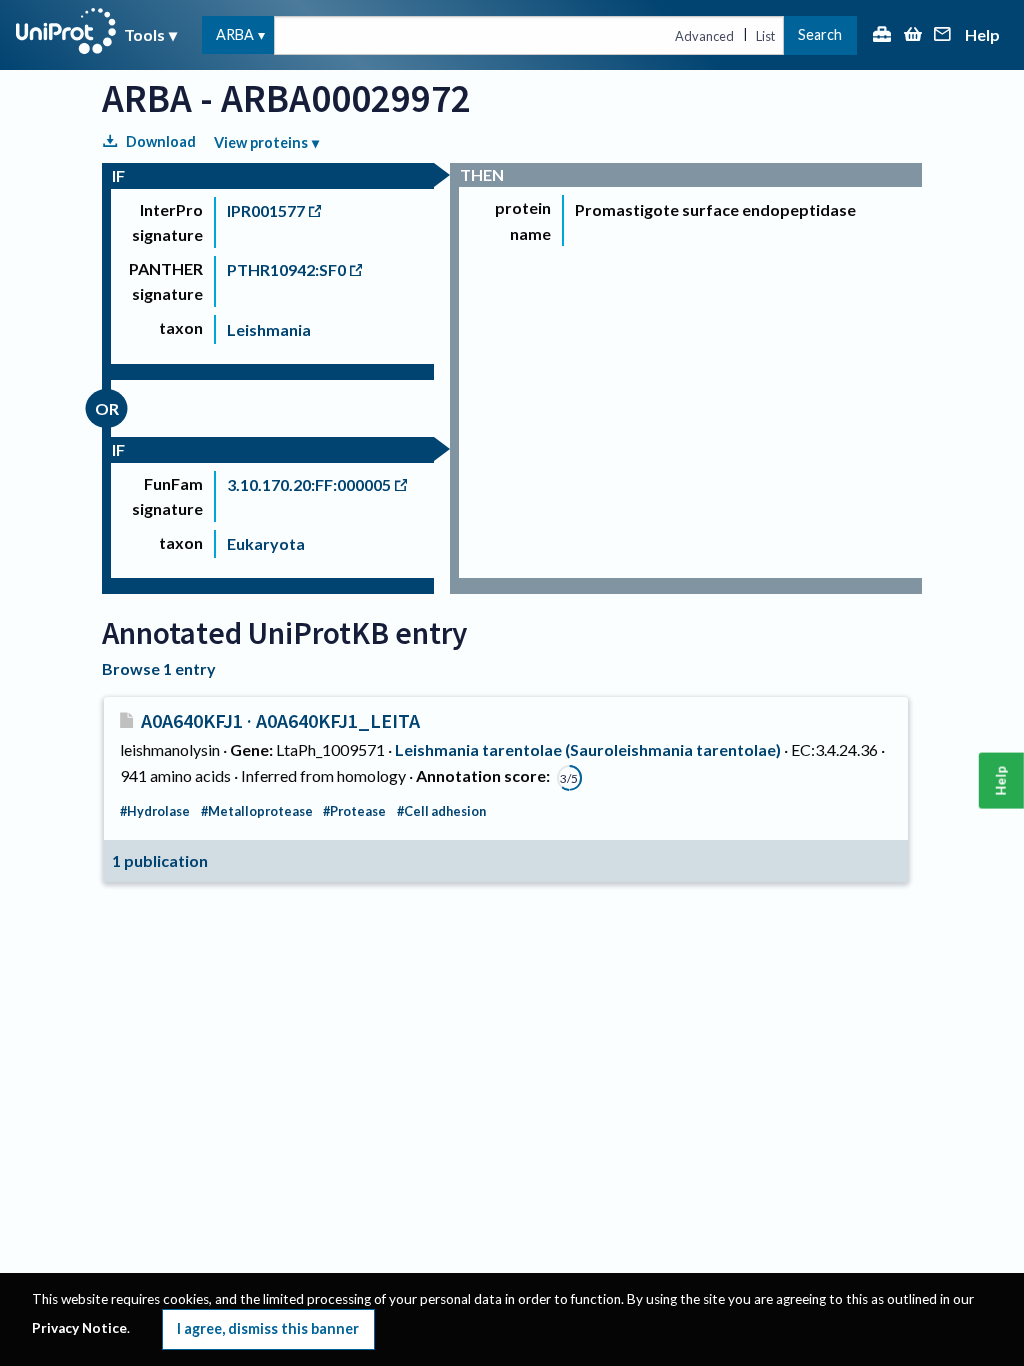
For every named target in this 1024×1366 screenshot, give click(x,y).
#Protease (354, 811)
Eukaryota (266, 543)
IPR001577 (266, 210)
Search (820, 34)
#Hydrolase (155, 811)
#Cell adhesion (441, 811)
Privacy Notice (79, 1328)
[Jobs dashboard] (882, 35)
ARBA (235, 34)
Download (161, 141)
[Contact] (943, 35)
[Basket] (913, 35)
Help (982, 35)
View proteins (261, 142)
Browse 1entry (159, 668)
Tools (144, 34)
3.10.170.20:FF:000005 (309, 484)
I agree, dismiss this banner (268, 1328)
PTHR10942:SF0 (286, 269)
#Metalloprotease (257, 811)
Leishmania (269, 329)
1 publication (160, 860)
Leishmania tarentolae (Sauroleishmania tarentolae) (588, 749)
